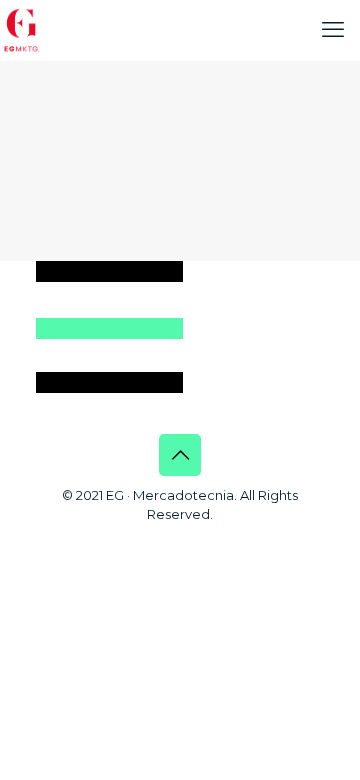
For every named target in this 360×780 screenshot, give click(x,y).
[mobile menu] (333, 30)
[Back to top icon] (180, 455)
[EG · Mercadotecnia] (22, 30)
